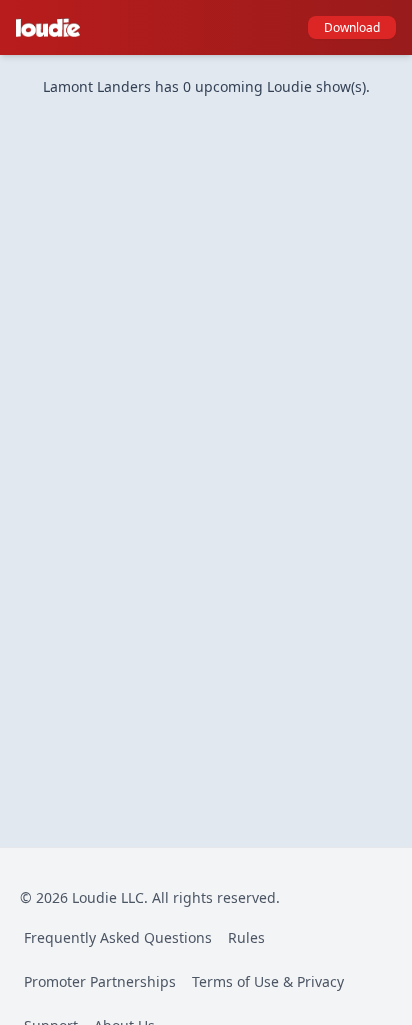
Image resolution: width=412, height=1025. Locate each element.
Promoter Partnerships (100, 981)
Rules (246, 937)
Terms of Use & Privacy (268, 981)
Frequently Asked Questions (118, 937)
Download (352, 27)
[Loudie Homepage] (52, 28)
